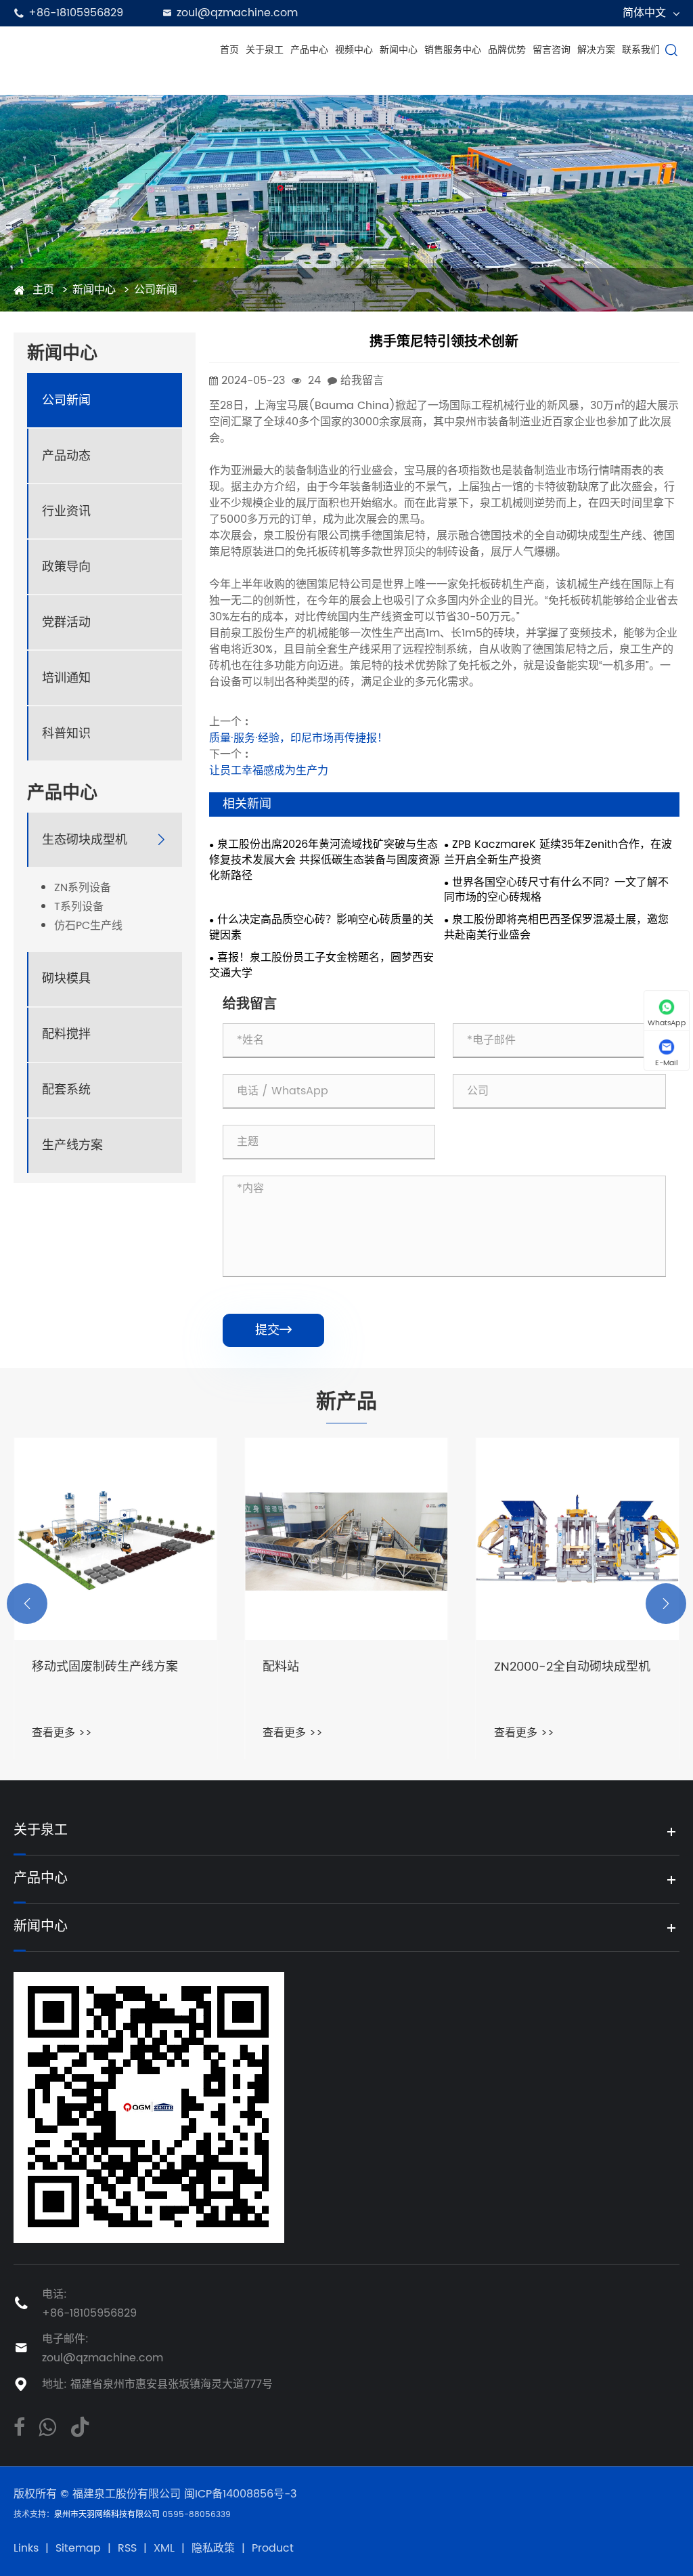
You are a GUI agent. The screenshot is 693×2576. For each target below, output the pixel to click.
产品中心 (309, 50)
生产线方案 (72, 1145)
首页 (229, 50)
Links (26, 2548)
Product (273, 2548)
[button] (27, 1604)
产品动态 (66, 456)
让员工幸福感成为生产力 (269, 771)
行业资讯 (66, 512)
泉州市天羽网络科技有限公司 (108, 2515)
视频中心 (354, 50)
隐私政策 (213, 2548)
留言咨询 (552, 50)
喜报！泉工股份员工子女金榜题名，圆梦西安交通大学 (321, 966)
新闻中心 (399, 50)
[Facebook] (19, 2426)
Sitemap (78, 2548)
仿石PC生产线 (88, 926)
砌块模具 (66, 979)
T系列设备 (79, 907)
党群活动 (66, 623)
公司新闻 (156, 290)
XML (164, 2548)
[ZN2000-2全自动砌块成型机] (346, 1539)
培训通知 (66, 678)
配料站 (50, 1668)
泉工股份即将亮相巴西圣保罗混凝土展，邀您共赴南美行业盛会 (556, 928)
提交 (273, 1330)
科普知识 (66, 734)
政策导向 (66, 567)
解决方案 (596, 50)
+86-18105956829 (76, 13)
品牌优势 (507, 50)
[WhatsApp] (47, 2426)
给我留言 (362, 381)
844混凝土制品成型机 (554, 1668)
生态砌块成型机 (85, 840)
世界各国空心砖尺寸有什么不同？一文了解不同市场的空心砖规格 (556, 890)
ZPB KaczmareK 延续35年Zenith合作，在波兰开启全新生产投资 (558, 853)
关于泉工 (265, 50)
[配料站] (115, 1539)
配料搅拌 (66, 1034)
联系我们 (641, 50)
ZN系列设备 (83, 888)
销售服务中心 (453, 50)
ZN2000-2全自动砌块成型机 (341, 1668)
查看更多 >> (62, 1733)
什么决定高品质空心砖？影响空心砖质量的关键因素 (321, 928)
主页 (43, 290)
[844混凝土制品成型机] (578, 1539)
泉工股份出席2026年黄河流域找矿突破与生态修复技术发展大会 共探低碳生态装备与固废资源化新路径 (325, 860)
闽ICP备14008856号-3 (240, 2494)
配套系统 (66, 1090)
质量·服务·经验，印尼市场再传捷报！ (298, 738)
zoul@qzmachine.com (237, 13)
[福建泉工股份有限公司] (111, 50)
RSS (127, 2548)
